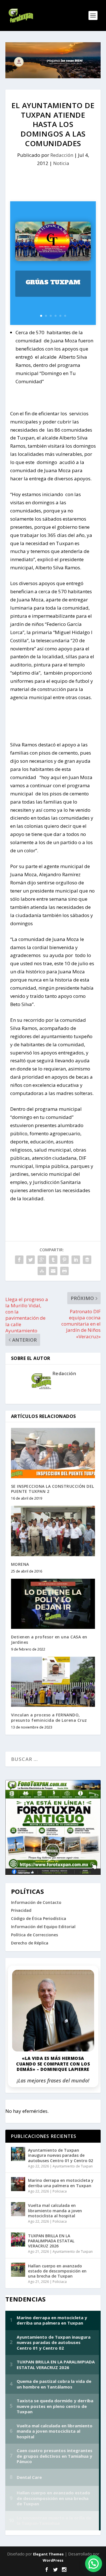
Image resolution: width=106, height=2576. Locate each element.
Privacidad (21, 1910)
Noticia (61, 163)
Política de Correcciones (34, 1935)
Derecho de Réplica (30, 1943)
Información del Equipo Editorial (43, 1927)
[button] (94, 2564)
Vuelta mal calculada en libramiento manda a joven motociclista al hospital (55, 2210)
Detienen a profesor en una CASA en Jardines (49, 1639)
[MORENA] (53, 1531)
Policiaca (60, 2191)
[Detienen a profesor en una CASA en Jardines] (53, 1604)
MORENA (20, 1564)
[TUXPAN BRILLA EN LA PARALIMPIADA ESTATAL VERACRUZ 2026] (18, 2240)
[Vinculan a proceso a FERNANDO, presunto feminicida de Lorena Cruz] (53, 1682)
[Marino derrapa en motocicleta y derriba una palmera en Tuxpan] (18, 2184)
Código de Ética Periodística (39, 1918)
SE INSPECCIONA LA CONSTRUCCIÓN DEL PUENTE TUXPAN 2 (53, 1489)
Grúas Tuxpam (53, 282)
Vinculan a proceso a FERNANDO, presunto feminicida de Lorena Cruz (49, 1717)
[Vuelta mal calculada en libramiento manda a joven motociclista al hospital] (18, 2209)
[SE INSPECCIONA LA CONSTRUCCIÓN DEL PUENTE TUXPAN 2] (53, 1453)
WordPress (53, 2560)
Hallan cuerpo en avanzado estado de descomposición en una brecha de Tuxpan (57, 2271)
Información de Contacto (36, 1902)
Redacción (62, 155)
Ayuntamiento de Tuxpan (73, 2166)
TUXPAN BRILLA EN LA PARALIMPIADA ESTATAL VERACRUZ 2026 (51, 2241)
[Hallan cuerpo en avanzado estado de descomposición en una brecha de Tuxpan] (18, 2270)
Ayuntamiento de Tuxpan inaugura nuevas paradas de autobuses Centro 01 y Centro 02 (60, 2155)
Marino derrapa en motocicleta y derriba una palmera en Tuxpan (61, 2183)
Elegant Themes (48, 2554)
